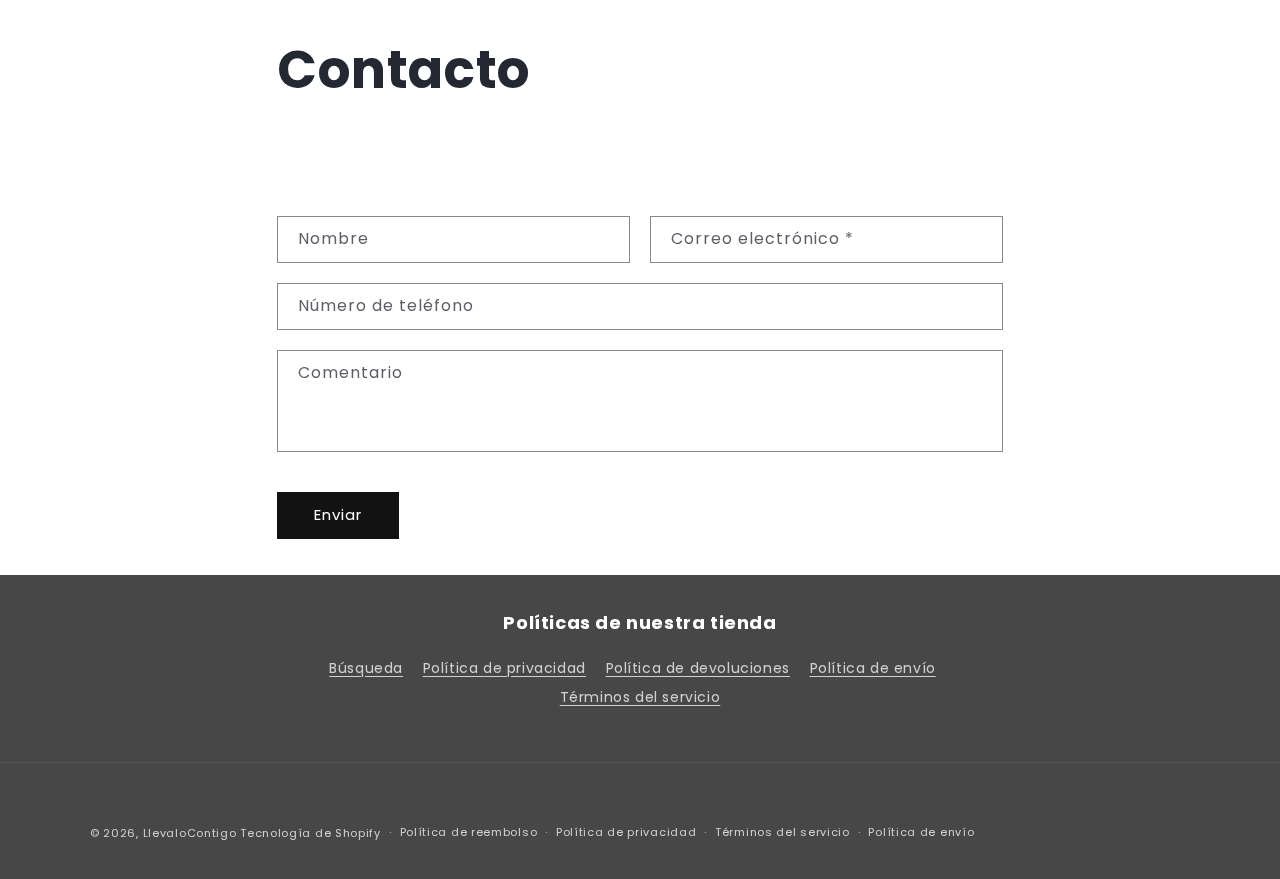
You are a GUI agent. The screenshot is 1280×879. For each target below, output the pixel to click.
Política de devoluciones (698, 668)
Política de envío (873, 668)
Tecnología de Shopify (310, 833)
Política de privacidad (504, 668)
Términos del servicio (640, 697)
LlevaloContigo (190, 833)
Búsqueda (366, 668)
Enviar (338, 514)
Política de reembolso (469, 832)
